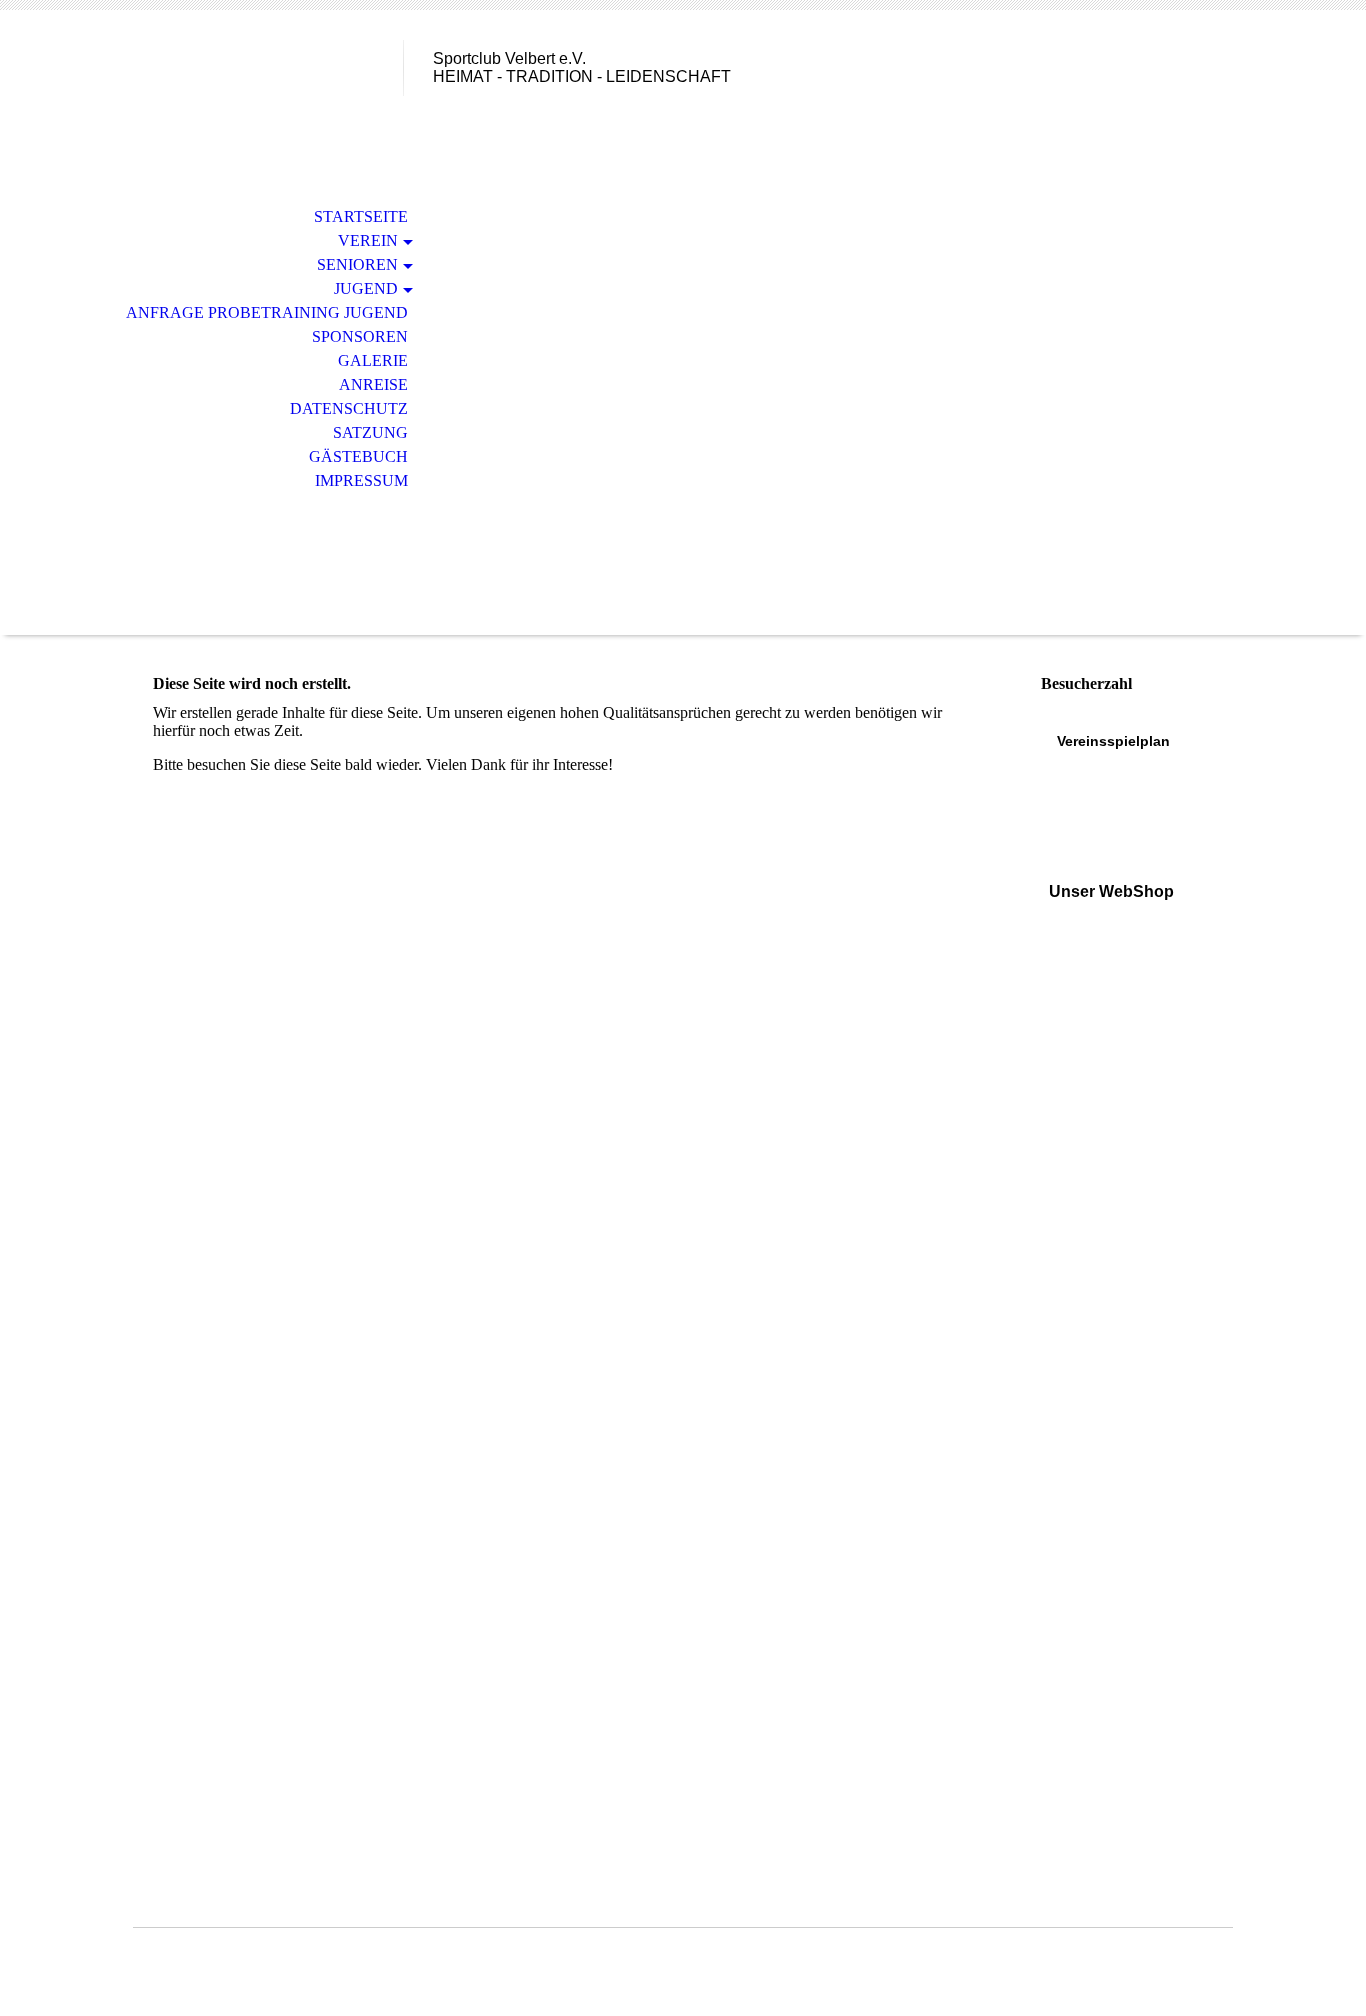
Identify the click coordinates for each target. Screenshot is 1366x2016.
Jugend (366, 288)
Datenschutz (349, 408)
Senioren (357, 264)
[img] (268, 97)
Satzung (370, 432)
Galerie (373, 360)
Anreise (373, 384)
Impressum (361, 480)
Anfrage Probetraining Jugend (267, 312)
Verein (368, 240)
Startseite (361, 216)
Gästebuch (358, 456)
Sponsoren (360, 336)
